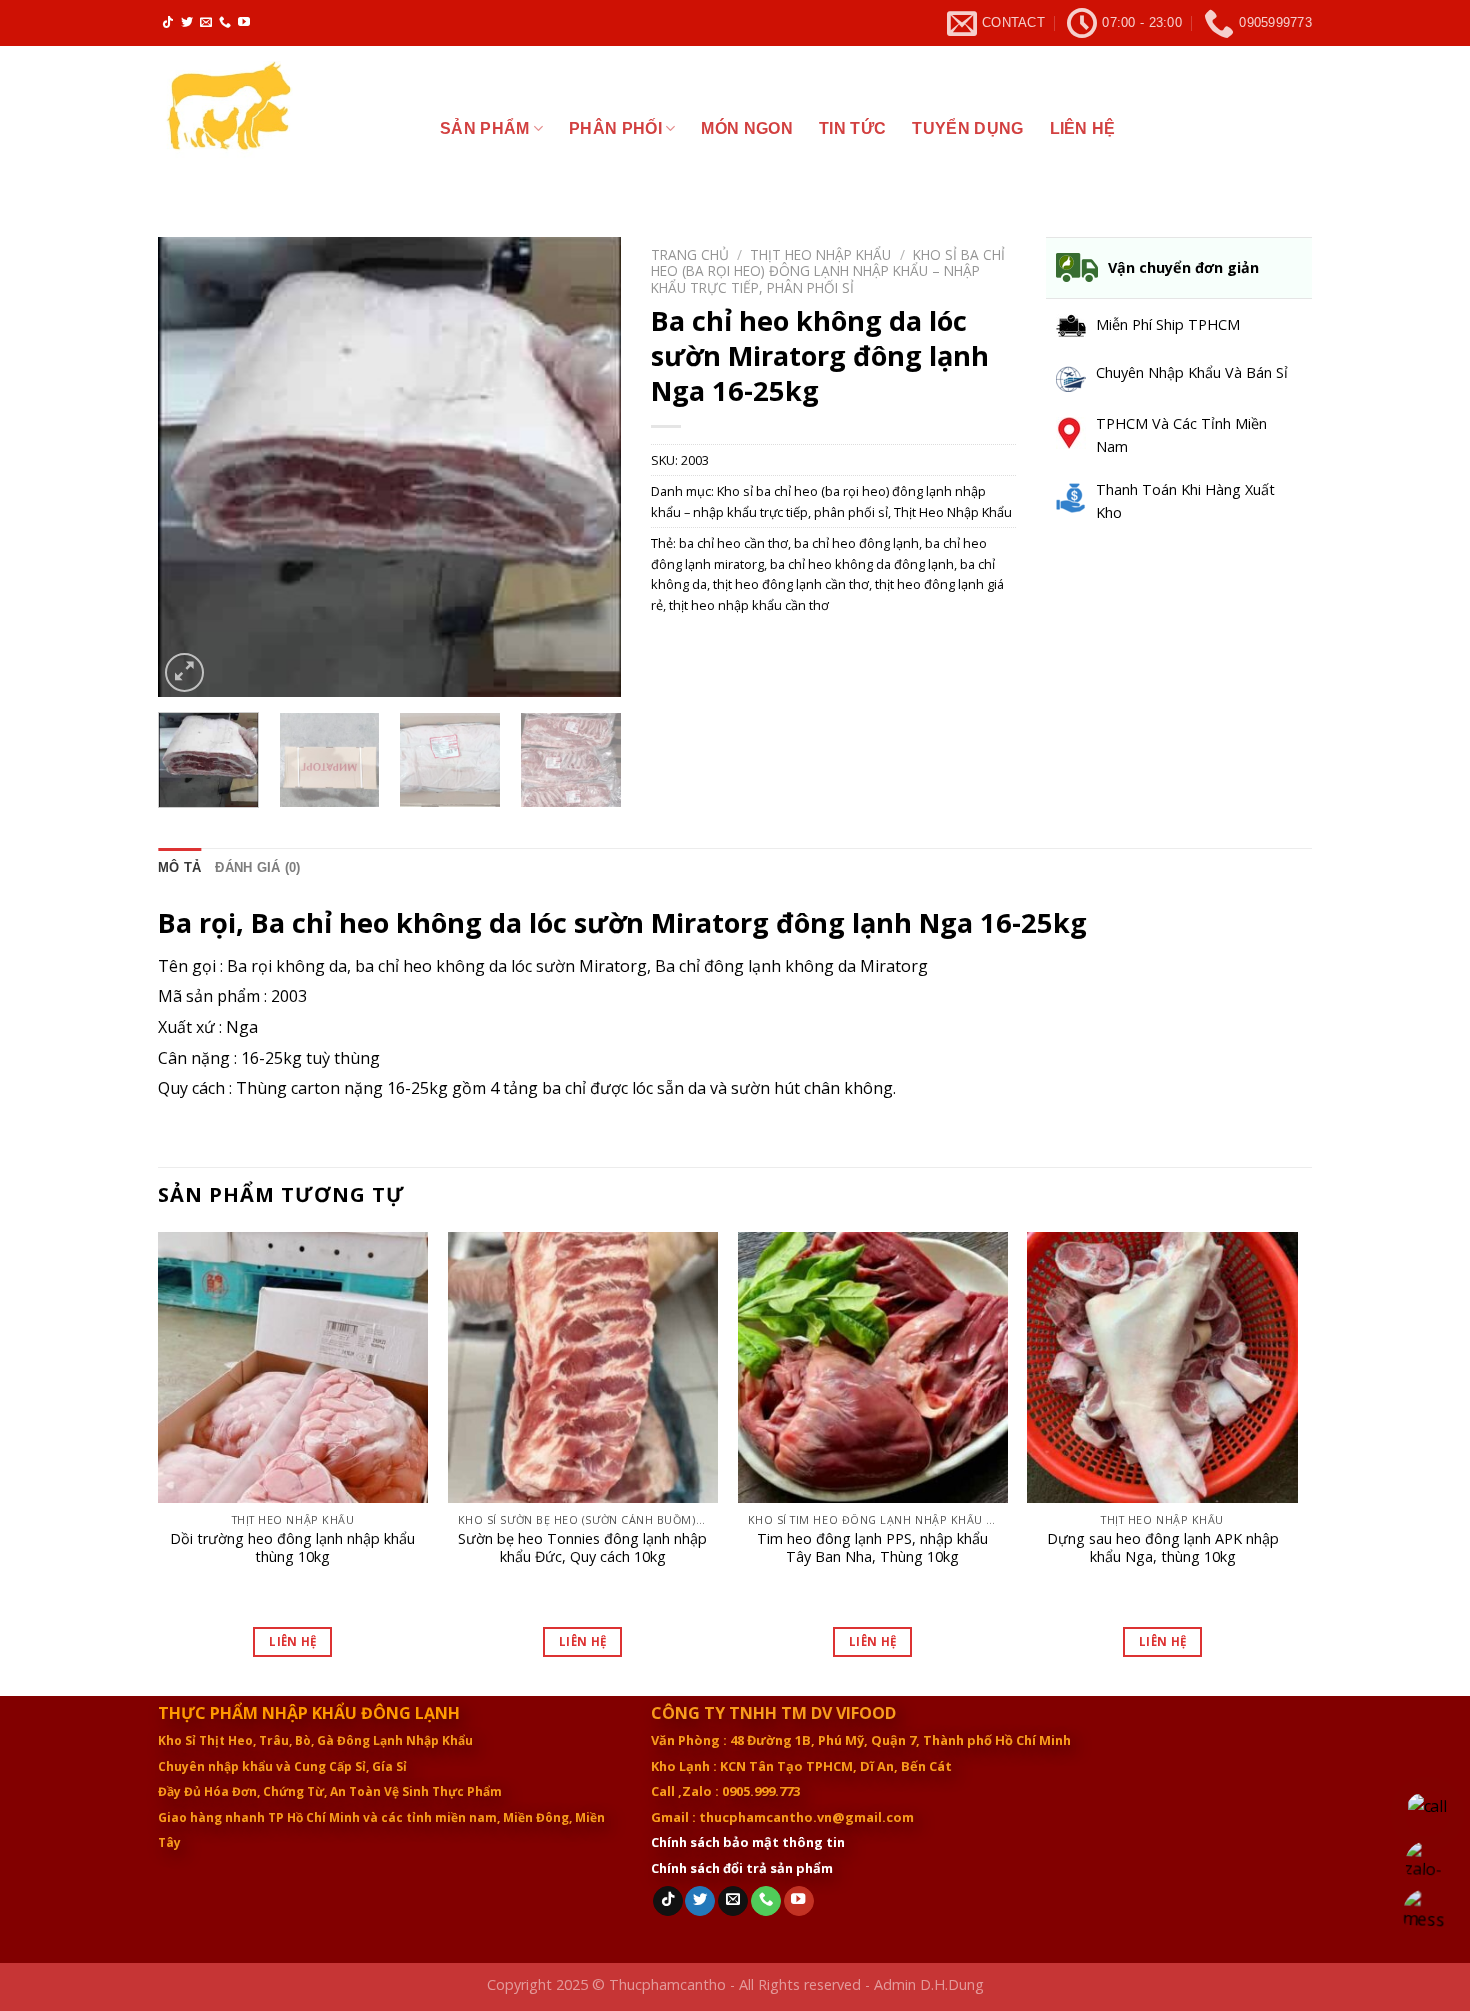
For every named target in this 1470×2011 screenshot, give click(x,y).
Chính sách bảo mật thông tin (748, 1842)
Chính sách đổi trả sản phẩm (742, 1868)
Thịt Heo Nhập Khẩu (820, 254)
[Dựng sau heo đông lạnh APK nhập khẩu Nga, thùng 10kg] (1162, 1367)
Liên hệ (1083, 128)
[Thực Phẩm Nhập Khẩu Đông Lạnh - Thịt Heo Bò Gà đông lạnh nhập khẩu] (284, 121)
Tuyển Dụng (967, 128)
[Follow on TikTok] (168, 23)
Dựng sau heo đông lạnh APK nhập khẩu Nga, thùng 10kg (1163, 1548)
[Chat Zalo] (1427, 1863)
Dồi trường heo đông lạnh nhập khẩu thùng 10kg (292, 1548)
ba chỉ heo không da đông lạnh (862, 564)
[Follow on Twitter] (187, 23)
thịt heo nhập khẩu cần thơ (749, 605)
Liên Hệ (292, 1641)
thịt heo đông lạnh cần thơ (791, 584)
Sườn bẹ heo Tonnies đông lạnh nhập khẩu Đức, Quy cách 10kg (582, 1548)
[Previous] (192, 467)
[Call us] (225, 23)
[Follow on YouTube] (244, 23)
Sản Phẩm (485, 128)
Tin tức (852, 128)
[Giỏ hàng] (1293, 129)
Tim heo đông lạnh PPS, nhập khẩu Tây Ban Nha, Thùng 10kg (872, 1548)
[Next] (587, 467)
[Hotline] (1427, 1813)
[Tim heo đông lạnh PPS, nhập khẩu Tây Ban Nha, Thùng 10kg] (873, 1367)
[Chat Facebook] (1427, 1913)
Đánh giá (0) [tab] (257, 867)
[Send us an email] (206, 23)
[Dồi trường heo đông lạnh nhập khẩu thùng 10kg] (293, 1367)
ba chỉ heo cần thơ (733, 543)
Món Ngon (747, 128)
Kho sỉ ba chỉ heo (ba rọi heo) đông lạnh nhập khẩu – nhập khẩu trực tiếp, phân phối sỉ (827, 271)
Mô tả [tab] (179, 867)
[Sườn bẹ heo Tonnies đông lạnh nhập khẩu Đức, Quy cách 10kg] (583, 1367)
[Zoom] (184, 672)
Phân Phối (615, 128)
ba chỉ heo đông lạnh (856, 543)
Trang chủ (690, 254)
